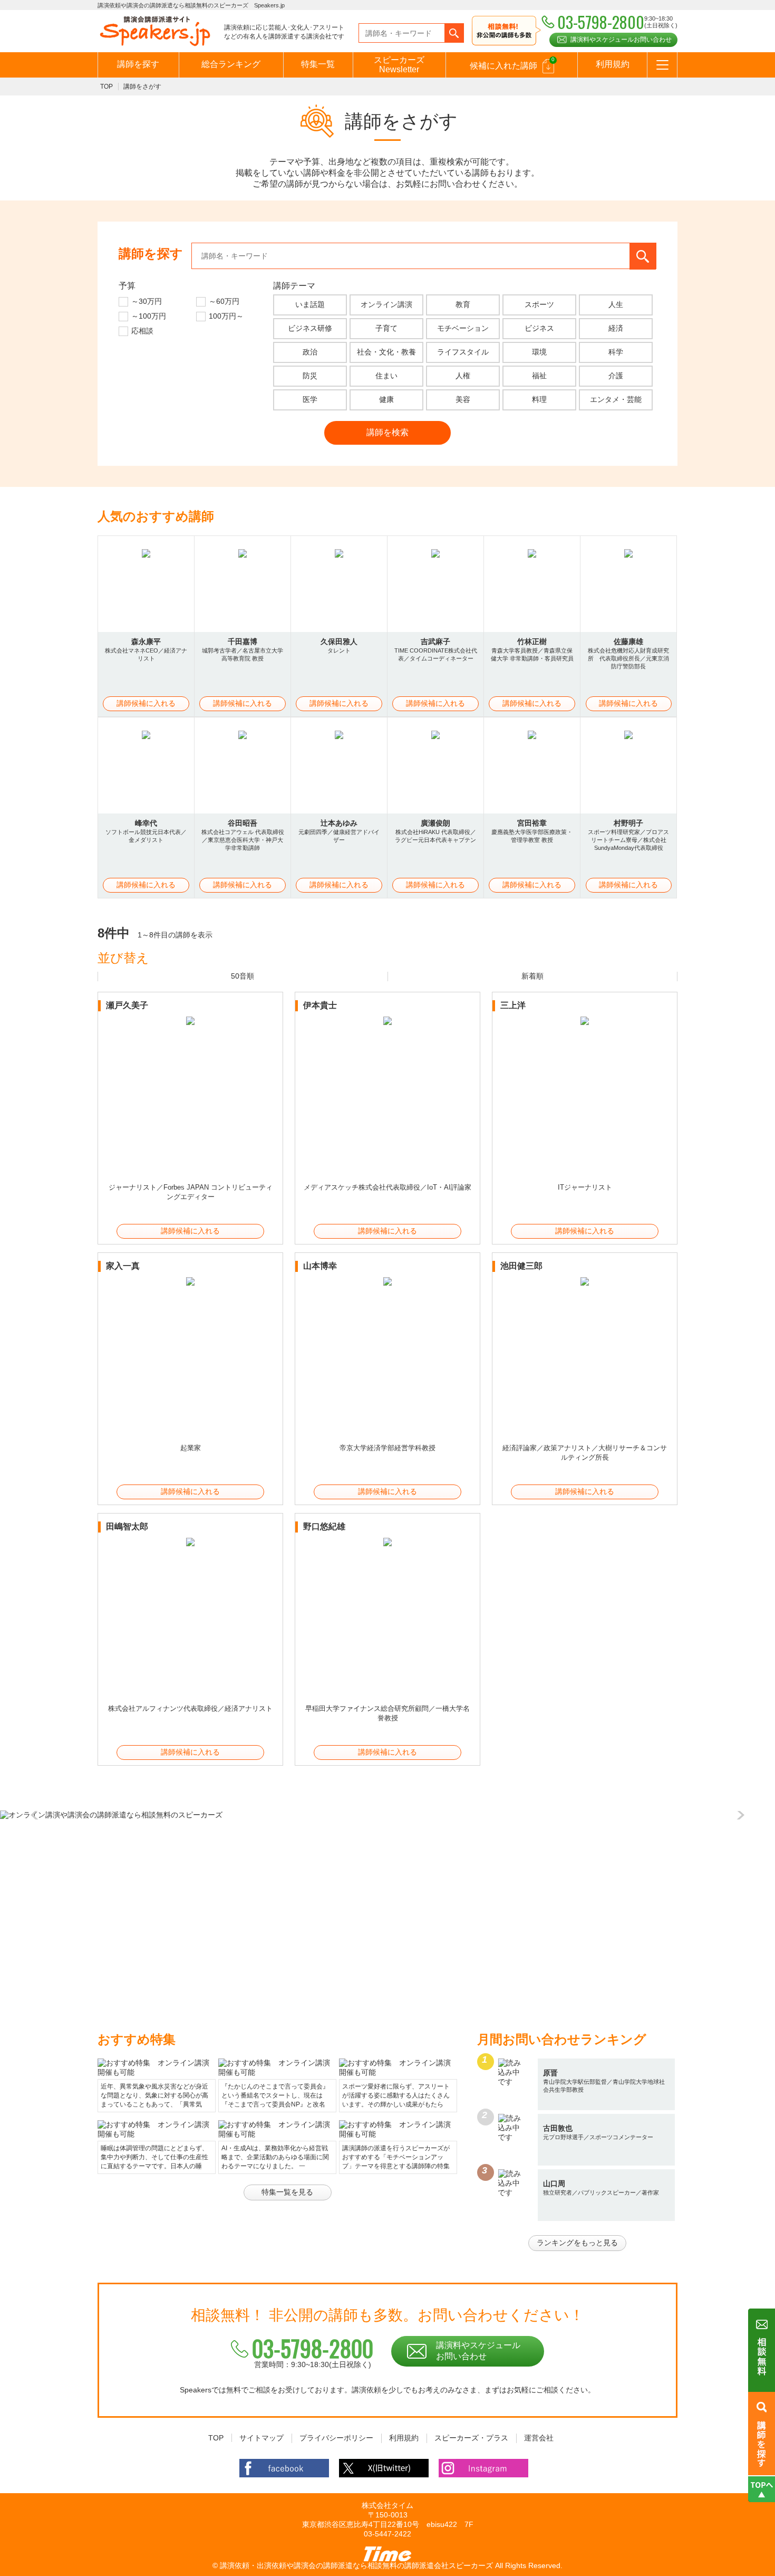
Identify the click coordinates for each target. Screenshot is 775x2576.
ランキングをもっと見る (577, 2243)
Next (738, 1815)
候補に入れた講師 (512, 63)
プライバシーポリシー (336, 2438)
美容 (463, 399)
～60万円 (224, 301)
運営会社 (539, 2438)
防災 (310, 376)
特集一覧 (318, 64)
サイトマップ (261, 2438)
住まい (386, 376)
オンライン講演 (386, 304)
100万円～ (226, 316)
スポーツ (539, 304)
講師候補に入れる (146, 703)
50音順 (243, 976)
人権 (463, 376)
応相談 (142, 331)
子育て (386, 328)
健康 (386, 399)
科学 (616, 352)
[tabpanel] (387, 1815)
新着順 (532, 976)
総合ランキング (231, 64)
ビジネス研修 (310, 328)
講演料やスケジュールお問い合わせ (621, 40)
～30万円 (147, 301)
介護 (616, 376)
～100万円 (149, 316)
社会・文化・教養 (386, 352)
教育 (463, 304)
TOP (106, 87)
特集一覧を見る (287, 2192)
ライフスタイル (463, 352)
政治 (310, 352)
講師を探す (138, 64)
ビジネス (539, 328)
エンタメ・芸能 (616, 399)
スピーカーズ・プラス (471, 2438)
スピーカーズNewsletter (399, 65)
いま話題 (310, 304)
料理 (539, 399)
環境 (539, 352)
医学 (310, 399)
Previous (37, 1815)
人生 (616, 304)
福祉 (539, 376)
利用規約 (613, 64)
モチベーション (463, 328)
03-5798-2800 (313, 2348)
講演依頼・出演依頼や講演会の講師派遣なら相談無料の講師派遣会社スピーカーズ (356, 2565)
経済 (616, 328)
